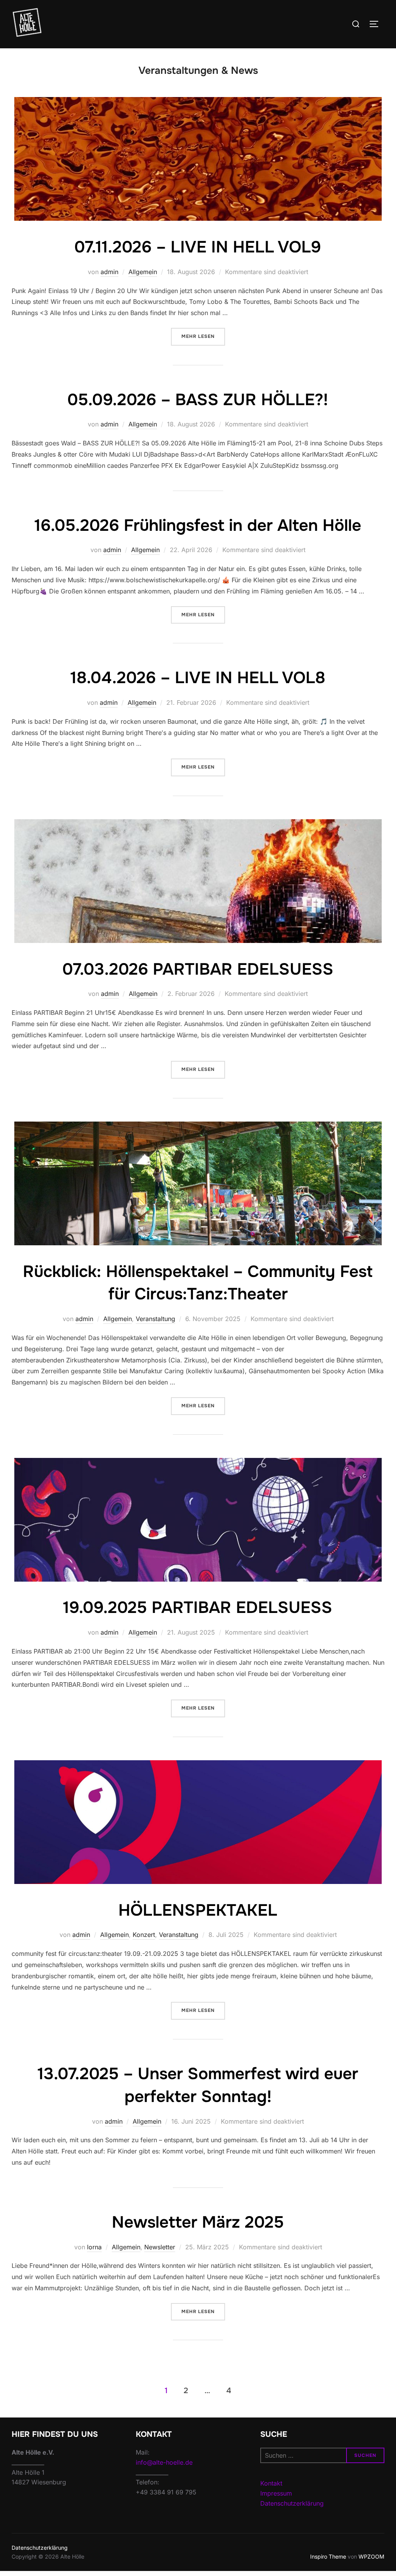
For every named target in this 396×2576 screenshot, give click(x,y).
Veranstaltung (155, 1319)
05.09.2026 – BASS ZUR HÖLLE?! (198, 400)
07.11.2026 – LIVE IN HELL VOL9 (198, 247)
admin (109, 272)
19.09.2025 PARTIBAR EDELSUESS (198, 1608)
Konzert (144, 1935)
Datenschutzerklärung (292, 2503)
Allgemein (143, 272)
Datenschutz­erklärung (40, 2548)
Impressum (276, 2493)
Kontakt (271, 2483)
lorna (94, 2247)
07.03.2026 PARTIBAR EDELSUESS (198, 969)
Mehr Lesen (203, 336)
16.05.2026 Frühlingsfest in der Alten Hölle (198, 525)
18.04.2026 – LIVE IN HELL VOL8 (198, 678)
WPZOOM (371, 2556)
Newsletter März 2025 (198, 2222)
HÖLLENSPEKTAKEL (198, 1910)
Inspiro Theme (328, 2556)
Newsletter (160, 2247)
